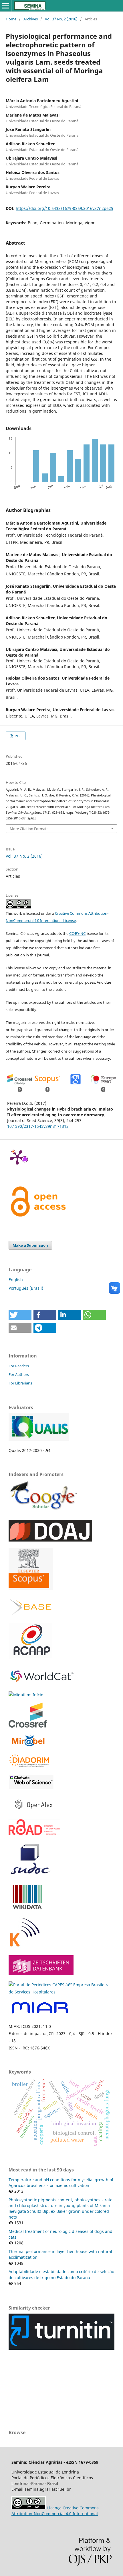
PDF (18, 736)
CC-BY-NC (77, 933)
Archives (31, 19)
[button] (20, 1315)
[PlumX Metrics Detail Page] (17, 1157)
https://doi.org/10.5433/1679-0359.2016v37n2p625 (65, 208)
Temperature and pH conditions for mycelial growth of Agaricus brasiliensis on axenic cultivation (61, 2183)
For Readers (19, 1366)
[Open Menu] (6, 6)
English (16, 1280)
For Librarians (20, 1383)
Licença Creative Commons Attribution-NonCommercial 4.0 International (55, 2511)
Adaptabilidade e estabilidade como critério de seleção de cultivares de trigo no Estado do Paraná (61, 2274)
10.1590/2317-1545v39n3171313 (38, 1126)
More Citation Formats (29, 829)
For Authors (19, 1374)
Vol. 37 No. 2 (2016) (61, 19)
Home (11, 19)
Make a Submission (30, 1245)
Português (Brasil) (26, 1288)
